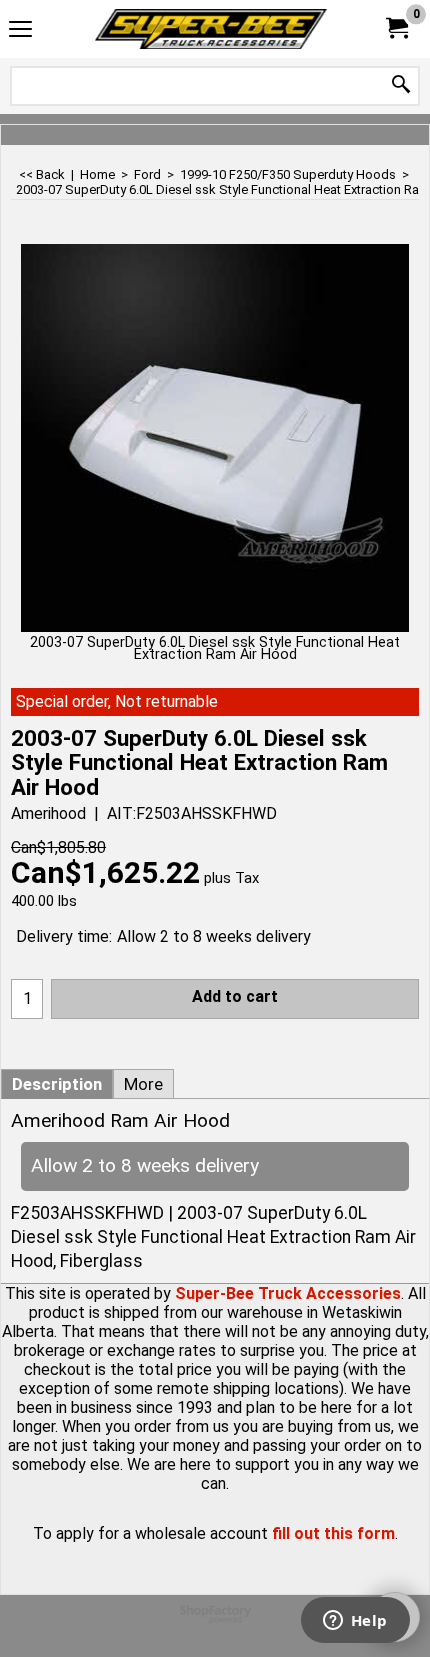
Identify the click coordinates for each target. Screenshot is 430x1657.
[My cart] (396, 28)
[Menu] (20, 31)
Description (57, 1084)
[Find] (401, 85)
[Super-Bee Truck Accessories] (211, 29)
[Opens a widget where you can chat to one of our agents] (355, 1622)
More (143, 1084)
